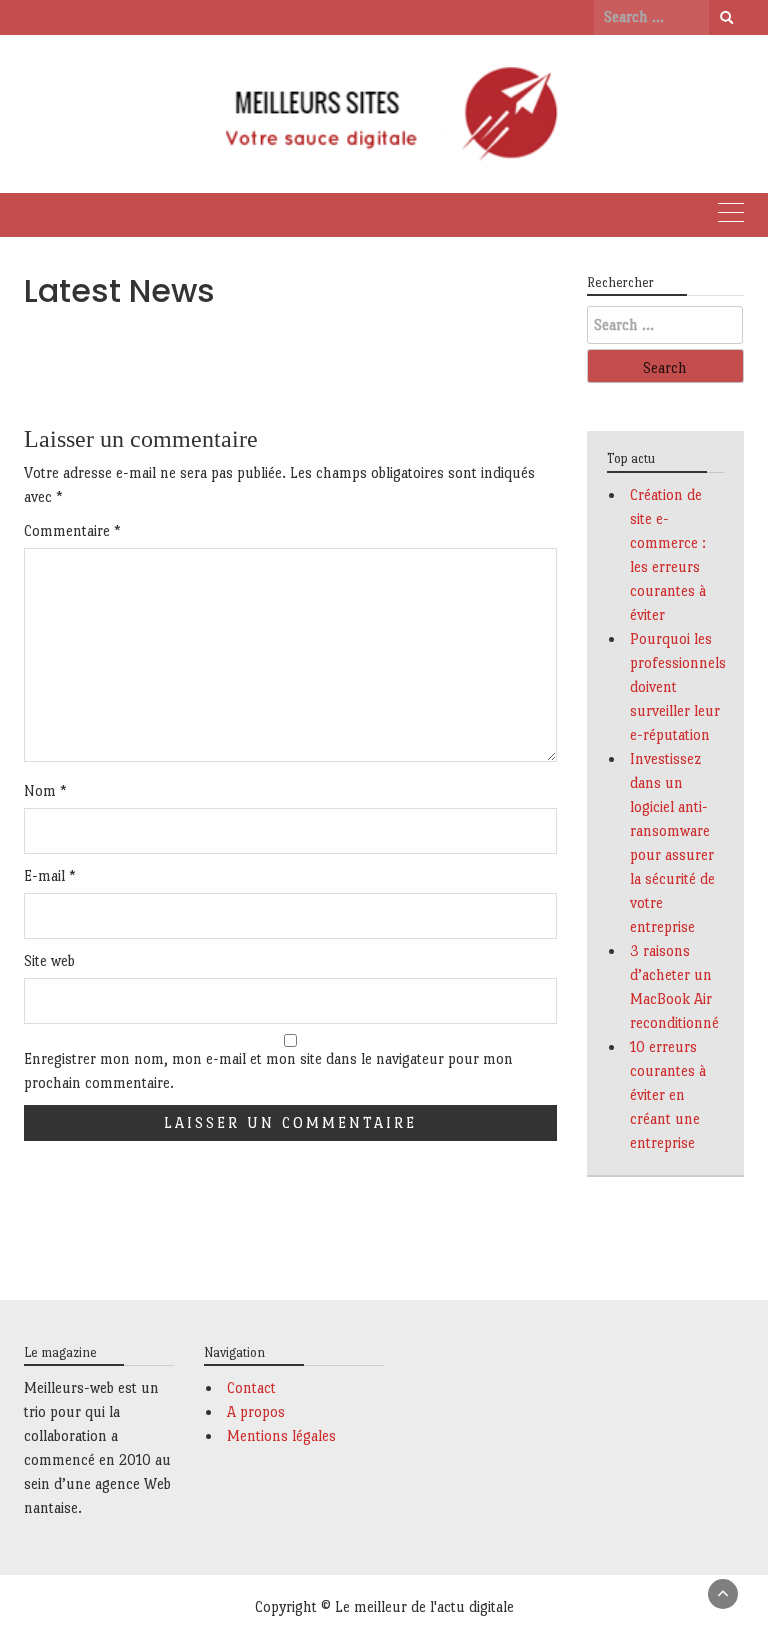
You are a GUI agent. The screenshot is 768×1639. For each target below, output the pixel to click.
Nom (45, 790)
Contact (251, 1387)
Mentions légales (281, 1435)
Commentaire (72, 530)
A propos (256, 1411)
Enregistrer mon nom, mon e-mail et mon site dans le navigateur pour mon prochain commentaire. (268, 1070)
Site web (49, 960)
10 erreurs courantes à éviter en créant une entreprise (668, 1094)
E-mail (50, 875)
